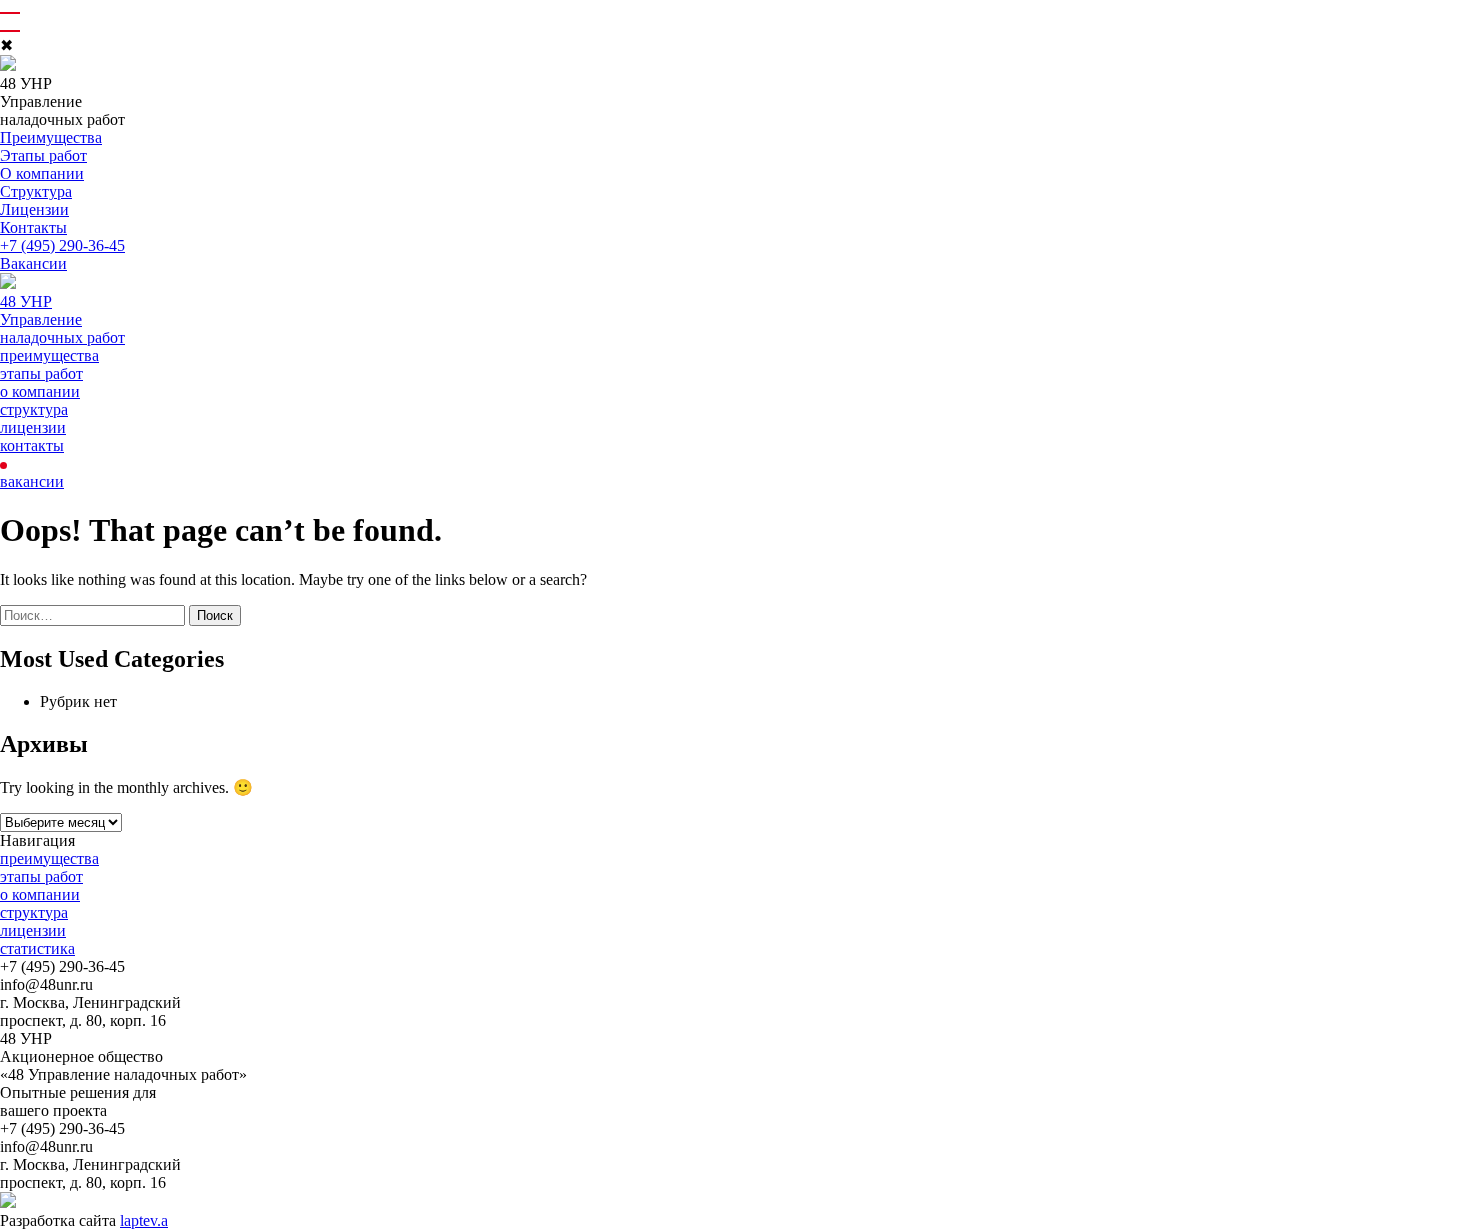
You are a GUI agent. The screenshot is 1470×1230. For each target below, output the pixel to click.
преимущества (49, 355)
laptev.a (144, 1220)
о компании (40, 391)
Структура (36, 191)
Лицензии (34, 209)
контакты (32, 445)
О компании (42, 173)
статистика (37, 948)
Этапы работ (43, 155)
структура (34, 409)
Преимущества (51, 137)
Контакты (33, 227)
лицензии (33, 427)
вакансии (32, 481)
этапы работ (41, 373)
